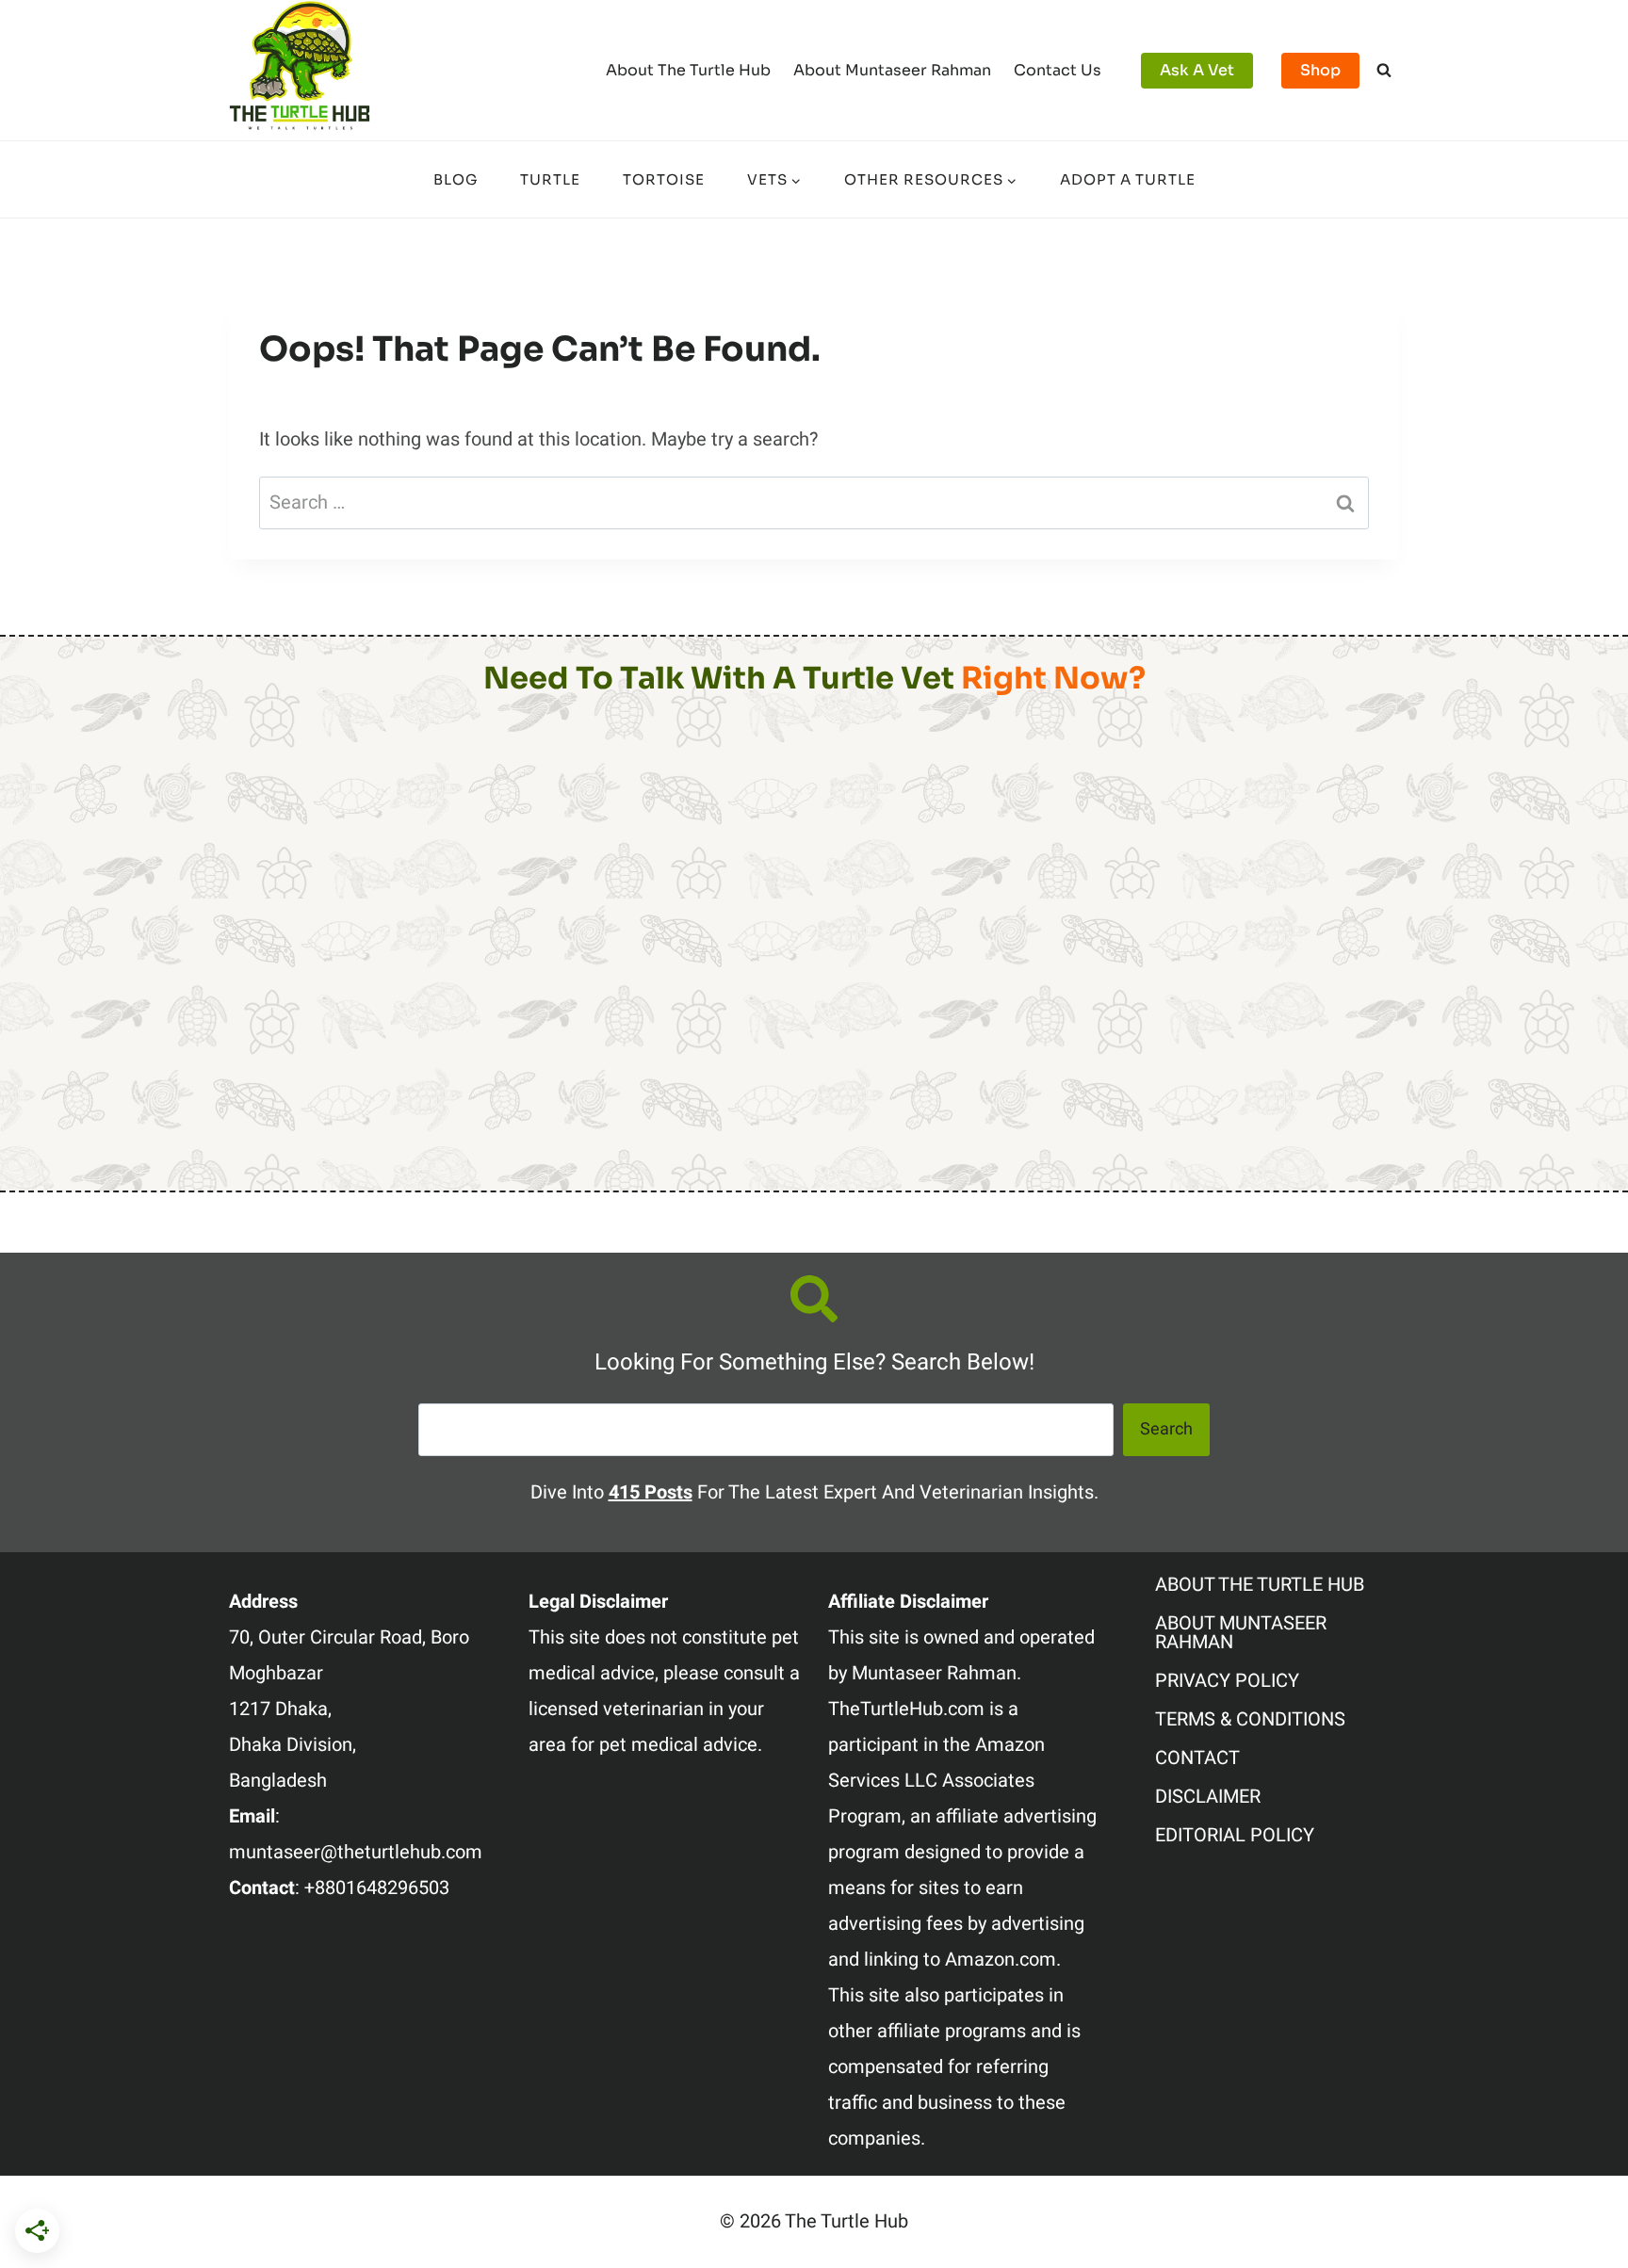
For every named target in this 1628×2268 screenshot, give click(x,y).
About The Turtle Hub (688, 70)
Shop (1320, 70)
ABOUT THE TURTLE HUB (1260, 1585)
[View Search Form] (1384, 71)
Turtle (550, 179)
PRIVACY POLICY (1227, 1681)
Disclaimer (1208, 1797)
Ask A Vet (1197, 70)
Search (1166, 1429)
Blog (456, 179)
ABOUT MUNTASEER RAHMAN (1241, 1633)
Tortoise (664, 179)
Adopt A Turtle (1128, 179)
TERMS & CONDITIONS (1250, 1719)
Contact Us (1058, 70)
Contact (1197, 1758)
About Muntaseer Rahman (892, 70)
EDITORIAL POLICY (1235, 1835)
